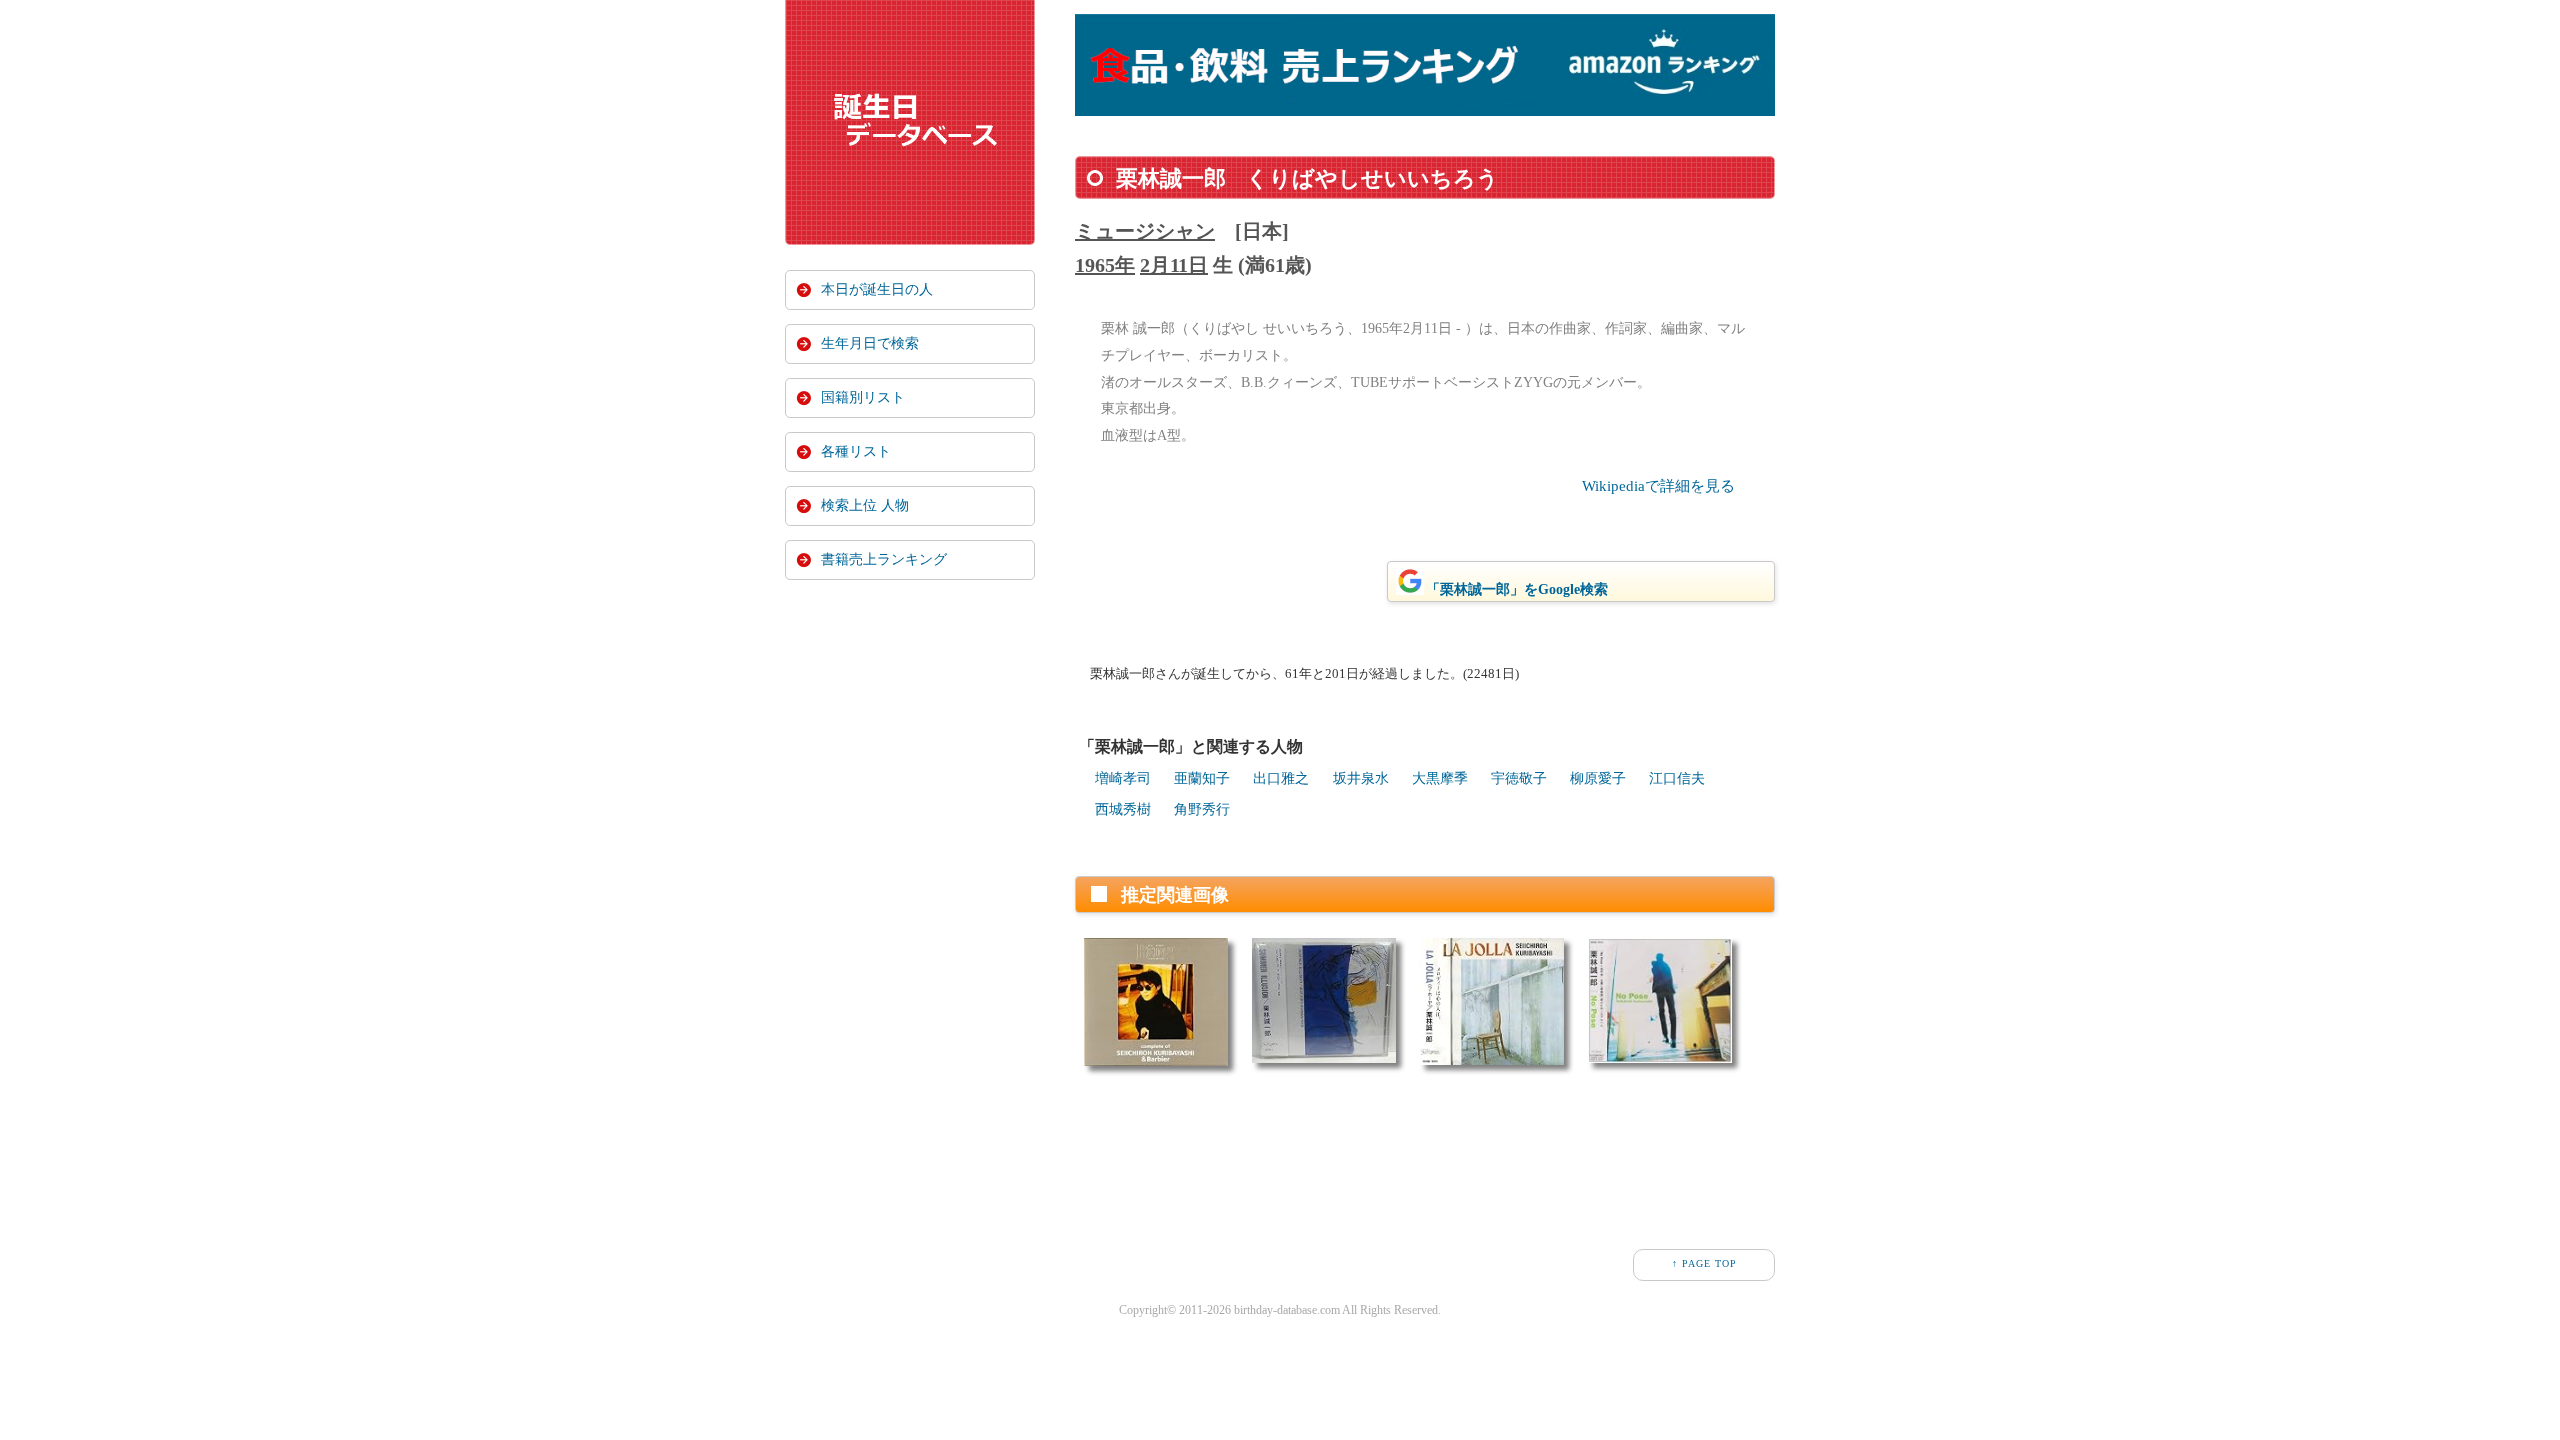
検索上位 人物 (865, 505)
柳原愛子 (1598, 778)
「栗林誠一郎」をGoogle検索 (1517, 589)
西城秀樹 (1123, 809)
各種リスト (856, 451)
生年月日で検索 (870, 343)
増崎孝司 (1123, 778)
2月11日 (1174, 265)
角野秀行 (1202, 809)
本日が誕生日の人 (877, 289)
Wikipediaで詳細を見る (1658, 486)
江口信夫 (1677, 778)
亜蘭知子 (1202, 778)
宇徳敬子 (1519, 778)
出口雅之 (1281, 778)
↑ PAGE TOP (1704, 1263)
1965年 (1105, 265)
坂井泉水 (1361, 778)
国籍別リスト (863, 397)
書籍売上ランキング (884, 559)
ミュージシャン (1145, 231)
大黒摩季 (1440, 778)
